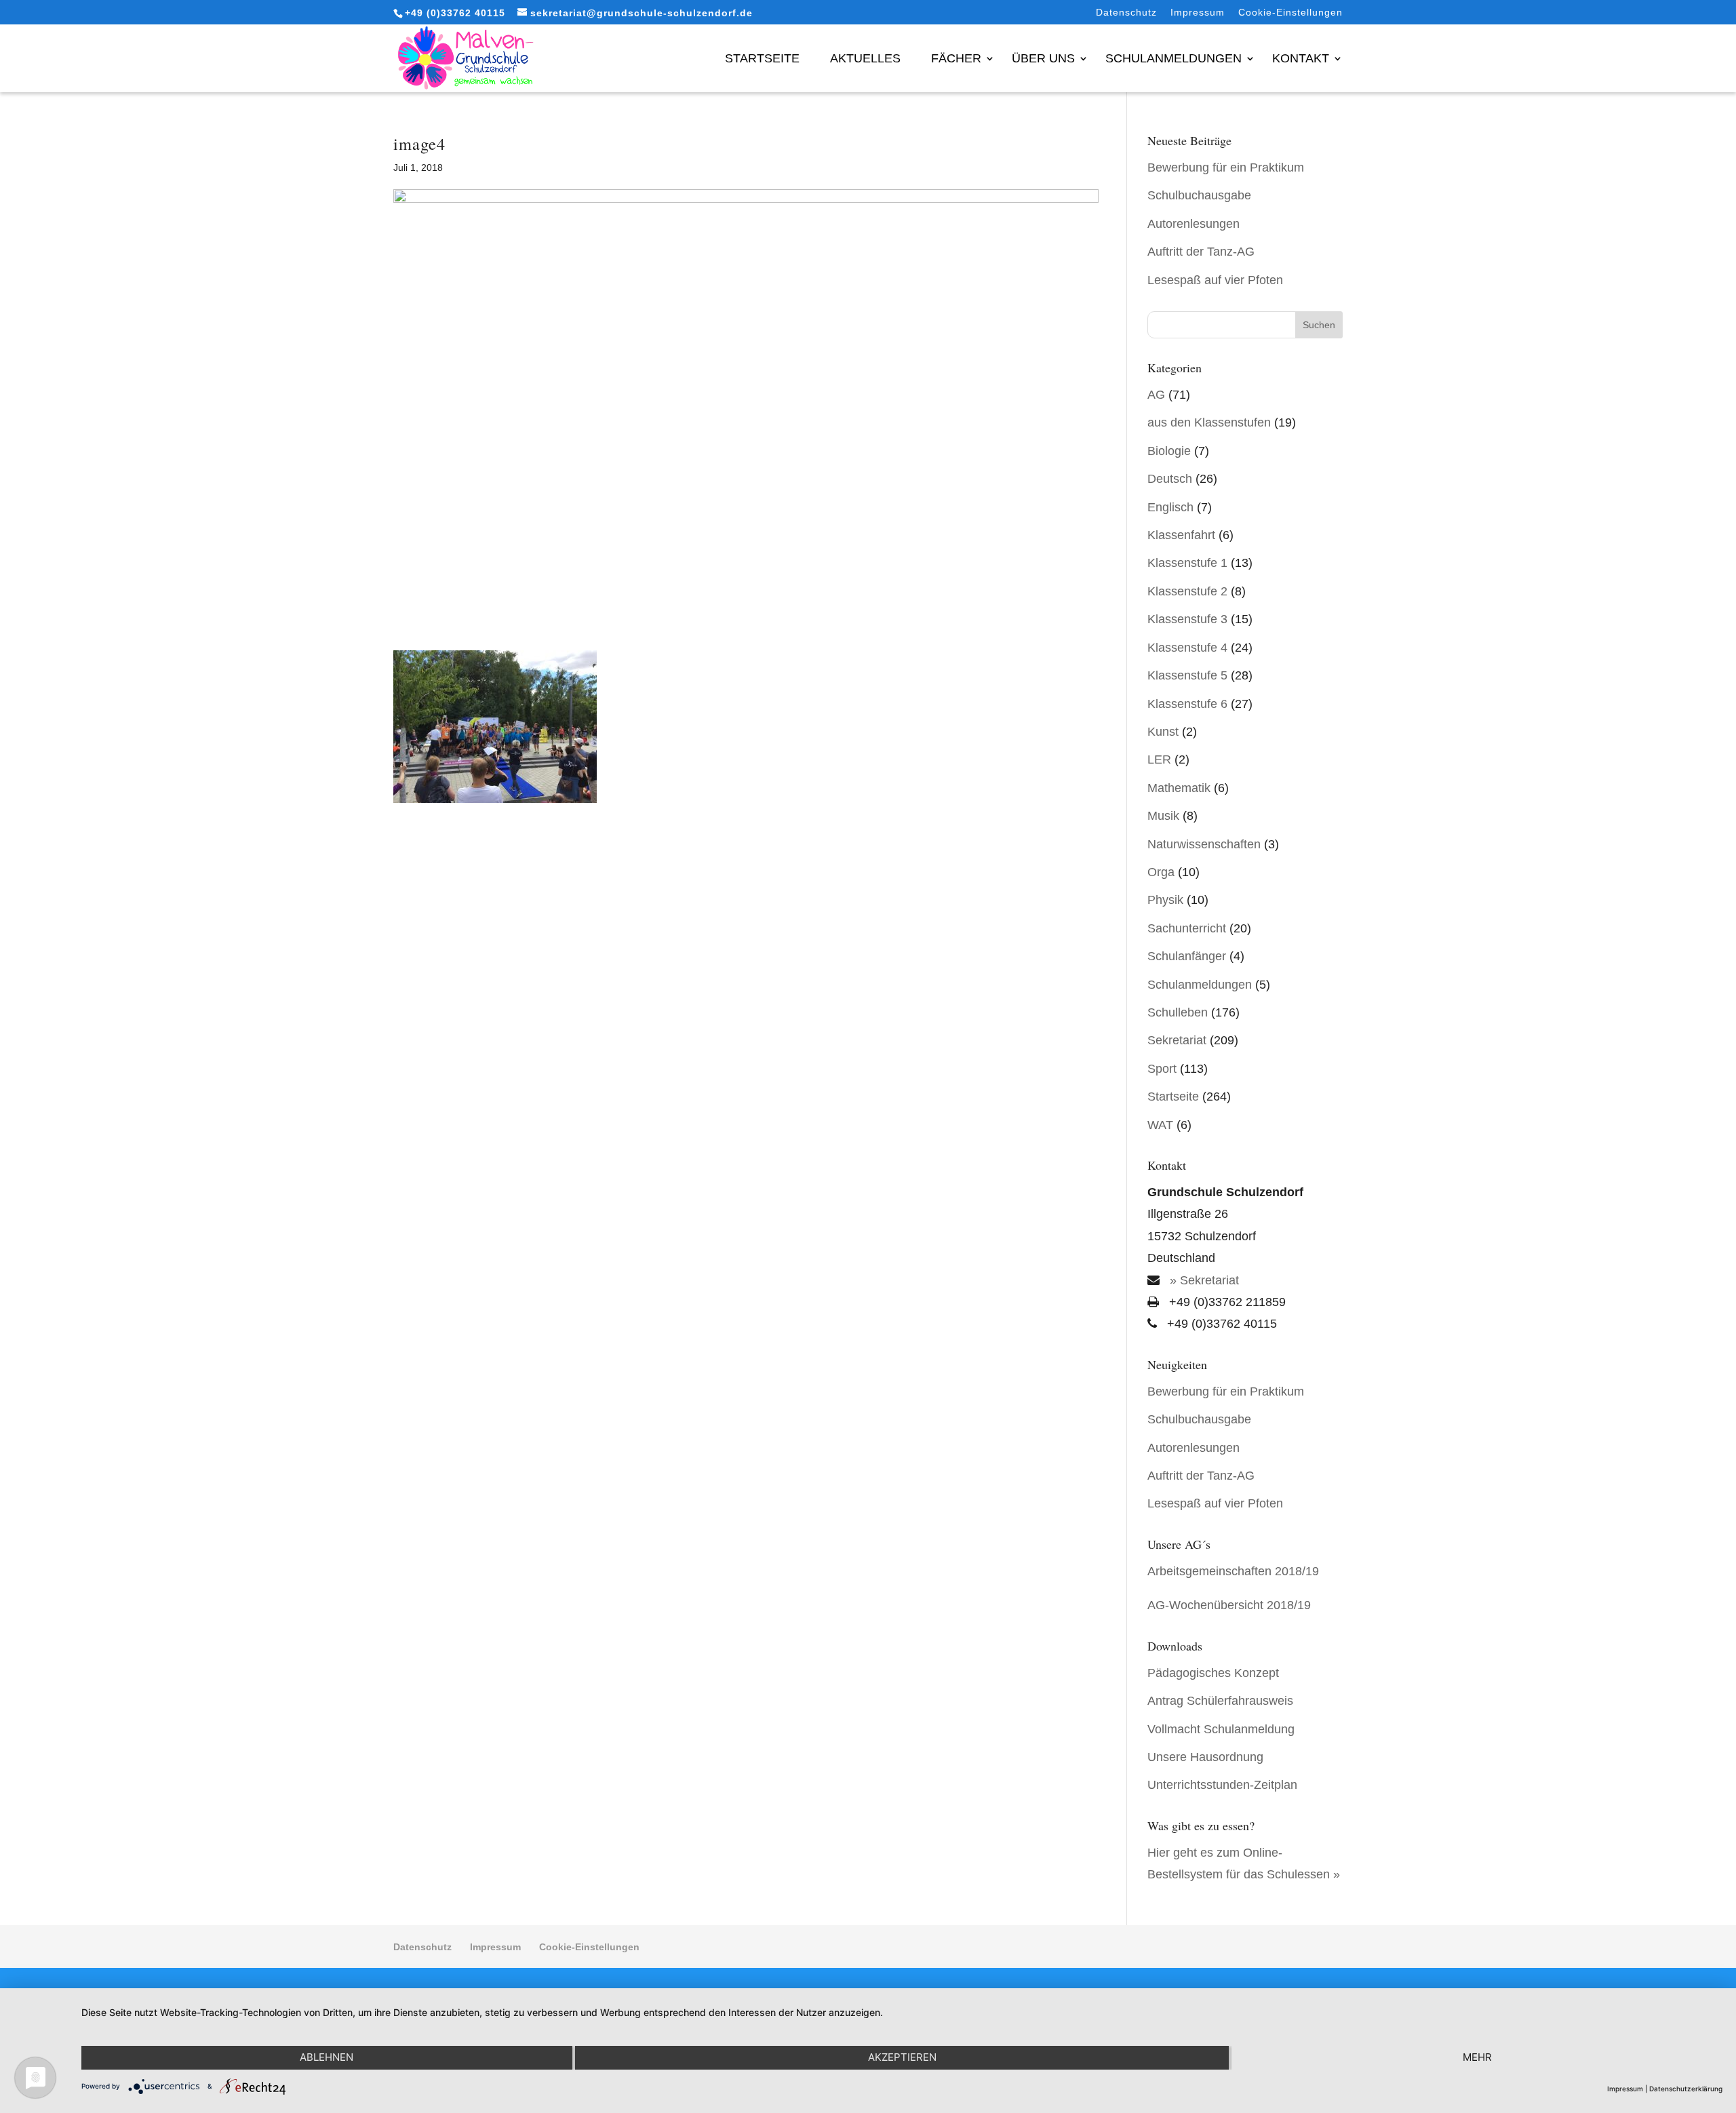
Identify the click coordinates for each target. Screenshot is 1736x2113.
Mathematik (1179, 788)
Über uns (1043, 58)
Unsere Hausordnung (1205, 1757)
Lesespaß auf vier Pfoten (1215, 280)
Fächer (956, 58)
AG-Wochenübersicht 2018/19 (1229, 1605)
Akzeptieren (902, 2057)
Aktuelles (865, 58)
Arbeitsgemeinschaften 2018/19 (1233, 1571)
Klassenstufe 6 (1187, 704)
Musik (1163, 816)
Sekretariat (1177, 1040)
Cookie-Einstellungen (1290, 13)
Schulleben (1178, 1012)
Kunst (1163, 732)
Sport (1162, 1069)
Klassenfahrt (1181, 535)
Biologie (1169, 451)
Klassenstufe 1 (1187, 563)
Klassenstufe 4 (1187, 648)
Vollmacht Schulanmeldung (1221, 1729)
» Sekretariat (1203, 1280)
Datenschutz (1126, 13)
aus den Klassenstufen (1209, 422)
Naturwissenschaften (1204, 844)
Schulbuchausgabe (1199, 195)
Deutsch (1170, 479)
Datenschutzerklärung (1686, 2089)
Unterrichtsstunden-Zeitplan (1222, 1785)
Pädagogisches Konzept (1213, 1673)
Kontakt (1301, 58)
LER (1159, 759)
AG (1156, 395)
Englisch (1170, 507)
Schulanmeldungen (1173, 58)
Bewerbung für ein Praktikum (1226, 167)
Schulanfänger (1187, 956)
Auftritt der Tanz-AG (1201, 252)
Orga (1161, 872)
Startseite (762, 58)
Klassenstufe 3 (1187, 619)
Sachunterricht (1187, 928)
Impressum (1198, 13)
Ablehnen (327, 2057)
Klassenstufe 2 (1187, 591)
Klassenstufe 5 (1187, 675)
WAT (1160, 1125)
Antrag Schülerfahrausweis (1220, 1701)
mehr (1477, 2057)
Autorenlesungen (1193, 224)
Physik (1165, 900)
